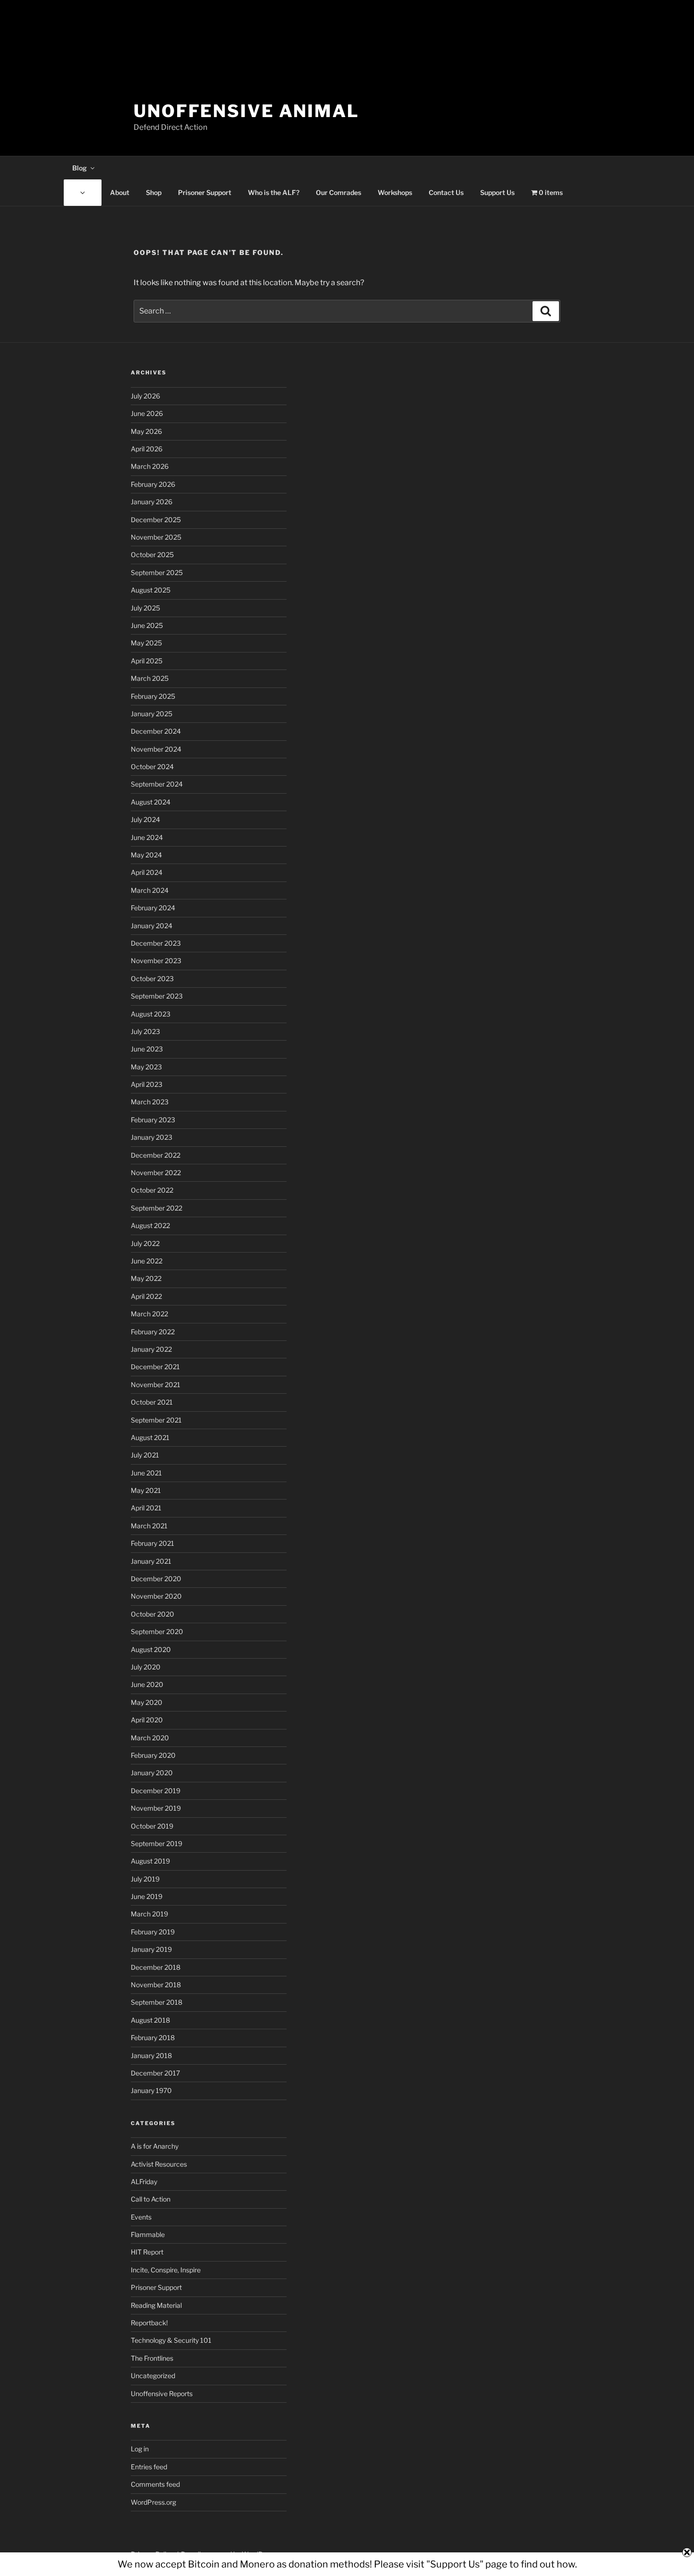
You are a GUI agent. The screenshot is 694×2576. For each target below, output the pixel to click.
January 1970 (151, 2090)
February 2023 (153, 1120)
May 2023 (146, 1067)
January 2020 (152, 1773)
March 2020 (150, 1738)
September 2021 (156, 1420)
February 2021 (152, 1543)
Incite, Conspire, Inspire (166, 2270)
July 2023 (145, 1031)
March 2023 (150, 1102)
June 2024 (147, 837)
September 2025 (157, 572)
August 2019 (150, 1861)
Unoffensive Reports (162, 2394)
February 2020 (153, 1755)
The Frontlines (152, 2358)
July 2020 (146, 1667)
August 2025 (151, 590)
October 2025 (152, 555)
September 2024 (157, 784)
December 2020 (156, 1579)
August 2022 (150, 1225)
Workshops (395, 192)
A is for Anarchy (155, 2146)
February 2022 (153, 1332)
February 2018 (153, 2038)
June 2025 (147, 625)
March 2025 (150, 678)
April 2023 (147, 1084)
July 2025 (145, 608)
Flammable (148, 2234)
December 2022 (156, 1155)
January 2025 (152, 714)
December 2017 (155, 2073)
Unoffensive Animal (246, 111)
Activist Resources (159, 2164)
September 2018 (157, 2002)
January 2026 (152, 502)
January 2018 (151, 2055)
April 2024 (147, 872)
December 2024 (156, 731)
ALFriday (144, 2182)
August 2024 (151, 802)
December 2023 (156, 943)
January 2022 (151, 1349)
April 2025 (147, 661)
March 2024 (150, 890)
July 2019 (145, 1879)
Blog (80, 168)
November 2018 (156, 1985)
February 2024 (153, 908)
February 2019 (153, 1932)
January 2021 (151, 1561)
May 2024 (146, 855)
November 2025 (156, 537)
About (120, 192)
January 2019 (151, 1949)
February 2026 (153, 484)
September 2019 (157, 1843)
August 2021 (150, 1437)
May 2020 (147, 1702)
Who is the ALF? (274, 192)
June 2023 (147, 1049)
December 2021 (155, 1367)
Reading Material (156, 2305)
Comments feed (155, 2484)
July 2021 (145, 1455)
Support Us (497, 192)
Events (141, 2217)
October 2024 (152, 767)
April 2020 (147, 1720)
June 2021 (146, 1473)
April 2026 (147, 449)
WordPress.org (153, 2502)
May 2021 (146, 1490)
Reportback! (149, 2323)
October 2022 (152, 1190)
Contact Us (446, 192)
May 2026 (146, 431)
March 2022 (149, 1314)
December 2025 (156, 520)
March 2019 (149, 1914)
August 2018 (150, 2020)
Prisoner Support (205, 192)
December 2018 (156, 1967)
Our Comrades (339, 192)
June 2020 (147, 1684)
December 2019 (156, 1791)
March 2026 (150, 466)
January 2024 (152, 926)
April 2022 (146, 1296)
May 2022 (146, 1278)
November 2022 (156, 1173)
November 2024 (156, 749)
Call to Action (151, 2199)
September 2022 (157, 1208)
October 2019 (152, 1826)
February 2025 (153, 696)
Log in (140, 2449)
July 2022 (145, 1243)
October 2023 (152, 979)
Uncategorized (153, 2376)
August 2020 (151, 1649)
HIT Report (147, 2252)
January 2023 (152, 1137)
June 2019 (147, 1896)
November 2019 (156, 1808)
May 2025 (146, 643)
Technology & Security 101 (171, 2340)
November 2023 (156, 961)
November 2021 (156, 1385)
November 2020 (156, 1596)
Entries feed (149, 2467)
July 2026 (145, 396)
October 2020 (152, 1614)
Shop (154, 192)
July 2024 (145, 819)
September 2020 (157, 1631)
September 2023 (157, 996)
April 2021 (146, 1508)
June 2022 (147, 1261)
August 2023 (151, 1014)
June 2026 (147, 413)
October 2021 (152, 1402)
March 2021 (149, 1526)
